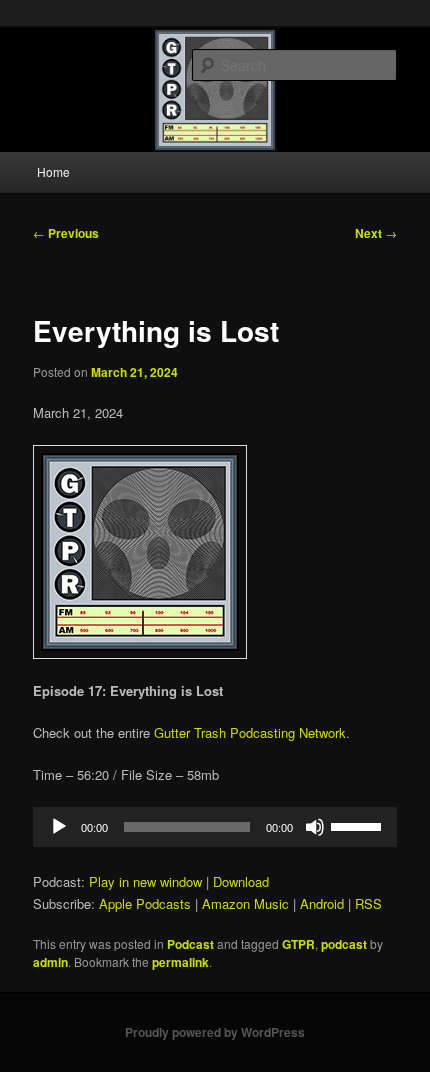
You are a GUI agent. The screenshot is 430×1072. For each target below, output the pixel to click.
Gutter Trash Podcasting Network (250, 732)
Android (322, 903)
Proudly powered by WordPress (215, 1032)
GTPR (298, 944)
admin (50, 962)
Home (53, 171)
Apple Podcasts (145, 903)
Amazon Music (245, 903)
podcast (344, 944)
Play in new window (145, 881)
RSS (368, 903)
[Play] (59, 827)
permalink (180, 962)
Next (376, 233)
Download (241, 881)
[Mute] (315, 827)
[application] (215, 827)
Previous (66, 233)
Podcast (190, 944)
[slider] (359, 825)
